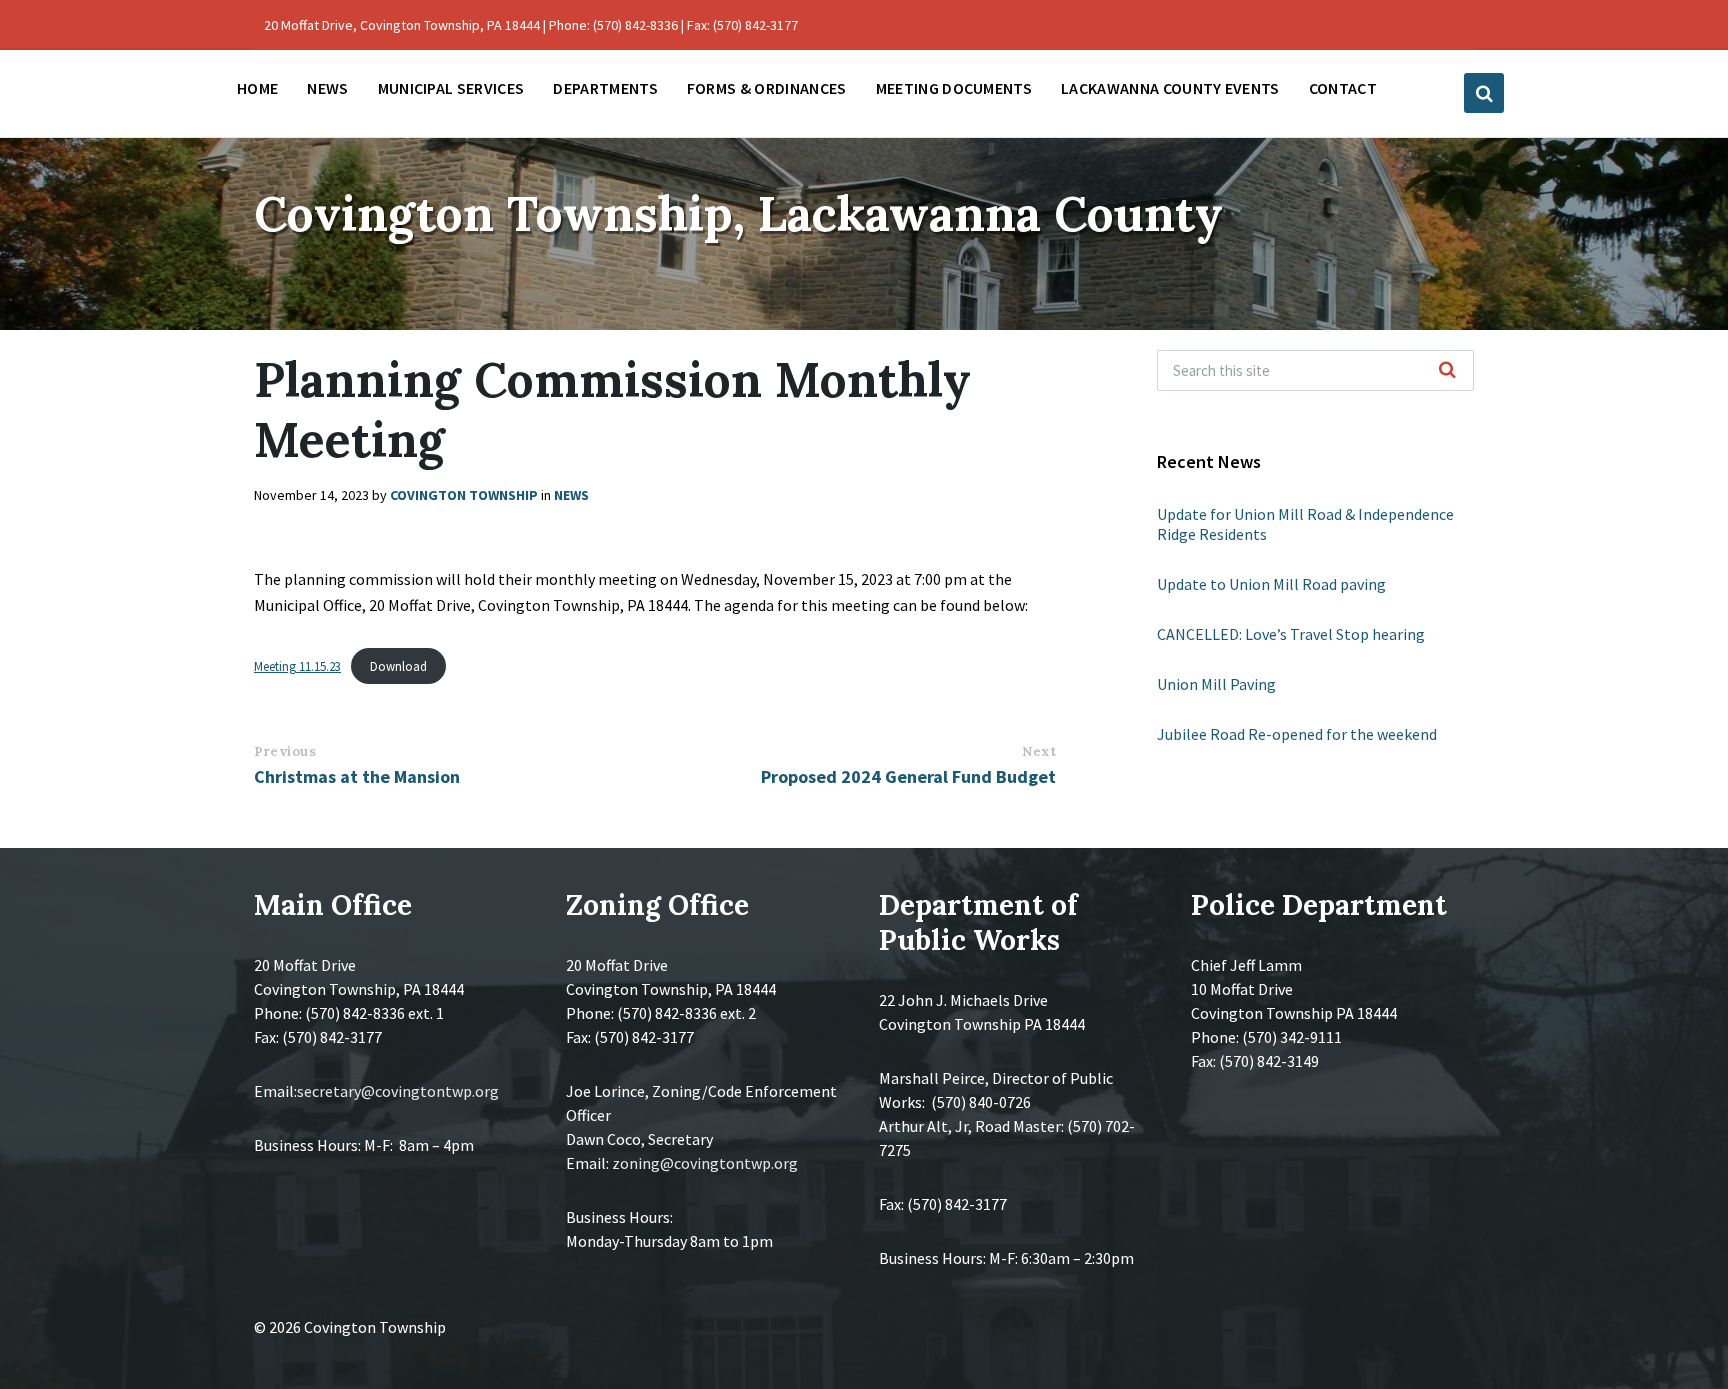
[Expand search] (1484, 93)
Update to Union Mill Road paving (1271, 584)
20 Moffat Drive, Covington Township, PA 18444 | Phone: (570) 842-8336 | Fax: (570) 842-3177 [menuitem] (531, 25)
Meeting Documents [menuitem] (954, 88)
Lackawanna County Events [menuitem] (1170, 88)
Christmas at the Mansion (357, 776)
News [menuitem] (327, 88)
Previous (285, 751)
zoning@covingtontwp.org (705, 1163)
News (571, 495)
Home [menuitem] (257, 88)
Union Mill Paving (1216, 684)
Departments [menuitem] (605, 88)
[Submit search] (1448, 371)
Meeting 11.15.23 (297, 666)
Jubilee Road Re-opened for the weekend (1297, 734)
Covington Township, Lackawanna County (738, 213)
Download (398, 666)
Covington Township (464, 495)
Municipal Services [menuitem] (451, 88)
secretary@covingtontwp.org (398, 1091)
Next (1039, 751)
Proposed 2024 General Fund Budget (908, 776)
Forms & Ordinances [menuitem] (767, 88)
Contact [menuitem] (1343, 88)
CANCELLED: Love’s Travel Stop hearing (1291, 634)
